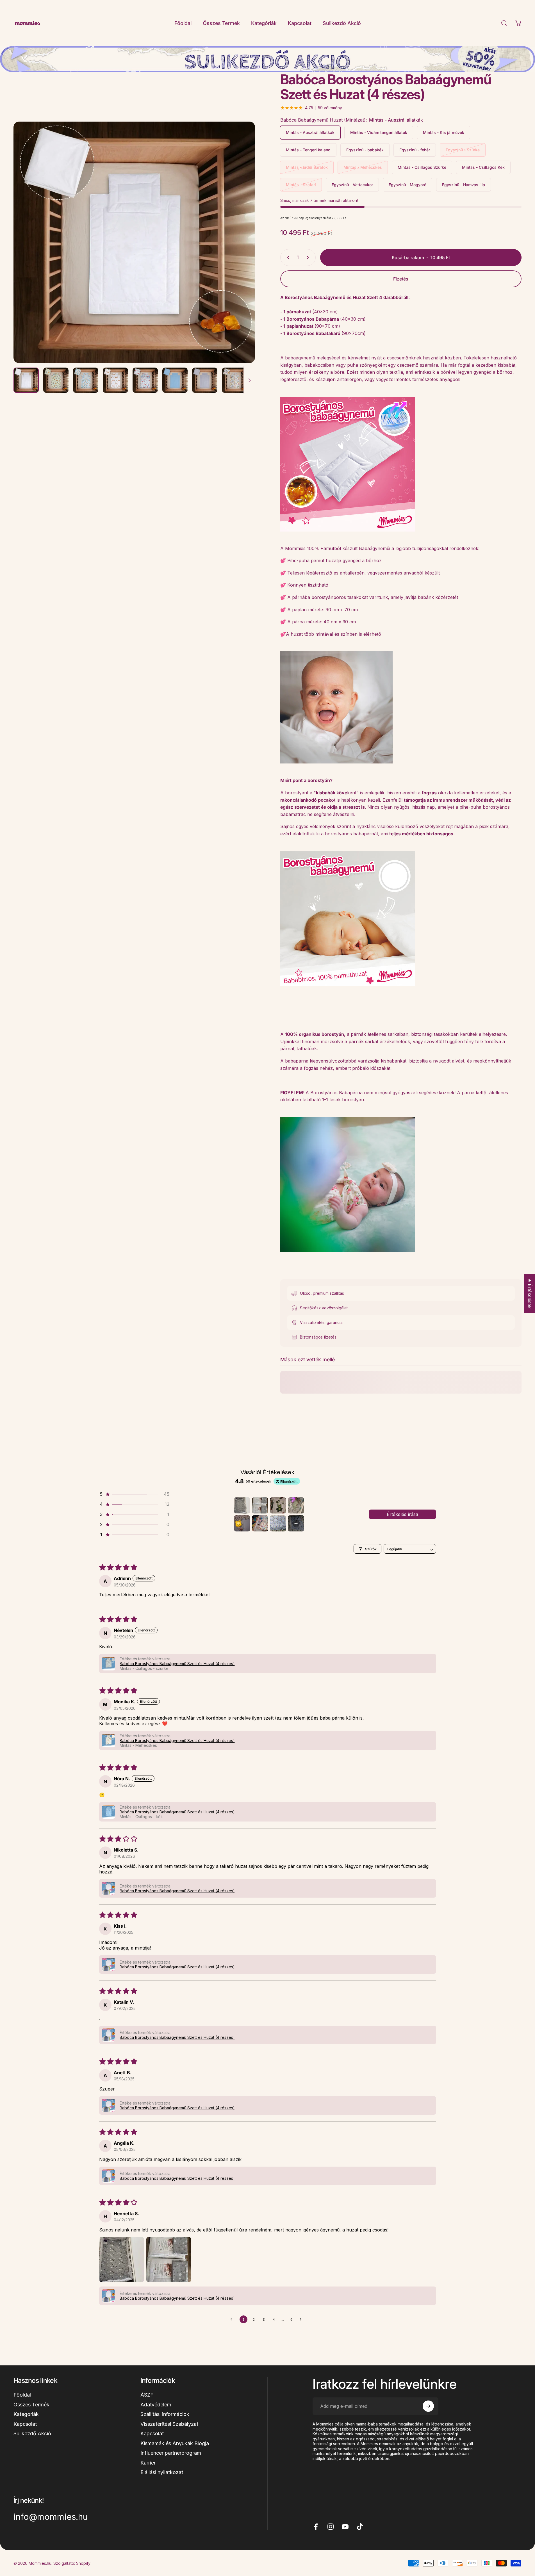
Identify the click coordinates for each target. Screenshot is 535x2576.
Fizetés (401, 279)
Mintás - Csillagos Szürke (422, 167)
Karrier (148, 2463)
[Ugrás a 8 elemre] (235, 380)
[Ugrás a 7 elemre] (205, 380)
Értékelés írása (402, 1514)
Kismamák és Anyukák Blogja (175, 2443)
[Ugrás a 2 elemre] (56, 380)
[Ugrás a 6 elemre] (175, 380)
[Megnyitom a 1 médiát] (134, 242)
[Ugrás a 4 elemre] (115, 380)
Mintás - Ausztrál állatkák (310, 132)
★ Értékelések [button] (530, 1293)
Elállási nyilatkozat (162, 2472)
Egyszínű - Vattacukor (352, 185)
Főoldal (22, 2395)
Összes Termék (31, 2405)
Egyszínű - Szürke (463, 150)
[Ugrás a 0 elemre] (26, 380)
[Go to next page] (302, 2319)
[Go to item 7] (278, 1523)
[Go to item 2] (260, 1505)
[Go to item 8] (296, 1523)
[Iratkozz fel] (428, 2406)
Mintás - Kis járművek (444, 132)
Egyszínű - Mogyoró (407, 185)
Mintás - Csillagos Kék (483, 167)
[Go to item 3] (278, 1505)
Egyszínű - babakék (365, 150)
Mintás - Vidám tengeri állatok (379, 132)
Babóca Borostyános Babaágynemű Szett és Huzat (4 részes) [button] (177, 1664)
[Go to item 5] (242, 1523)
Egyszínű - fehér (415, 150)
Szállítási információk (165, 2414)
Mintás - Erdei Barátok (307, 167)
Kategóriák (26, 2414)
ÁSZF (147, 2395)
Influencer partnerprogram (171, 2453)
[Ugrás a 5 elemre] (145, 380)
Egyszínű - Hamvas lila (464, 185)
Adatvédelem (156, 2405)
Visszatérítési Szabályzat (169, 2424)
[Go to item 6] (260, 1523)
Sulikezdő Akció (32, 2433)
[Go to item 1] (242, 1505)
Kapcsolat (25, 2424)
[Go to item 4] (296, 1505)
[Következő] (240, 256)
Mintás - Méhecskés (363, 167)
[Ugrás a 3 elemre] (86, 380)
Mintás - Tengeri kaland (308, 150)
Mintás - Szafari (301, 185)
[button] (134, 1494)
